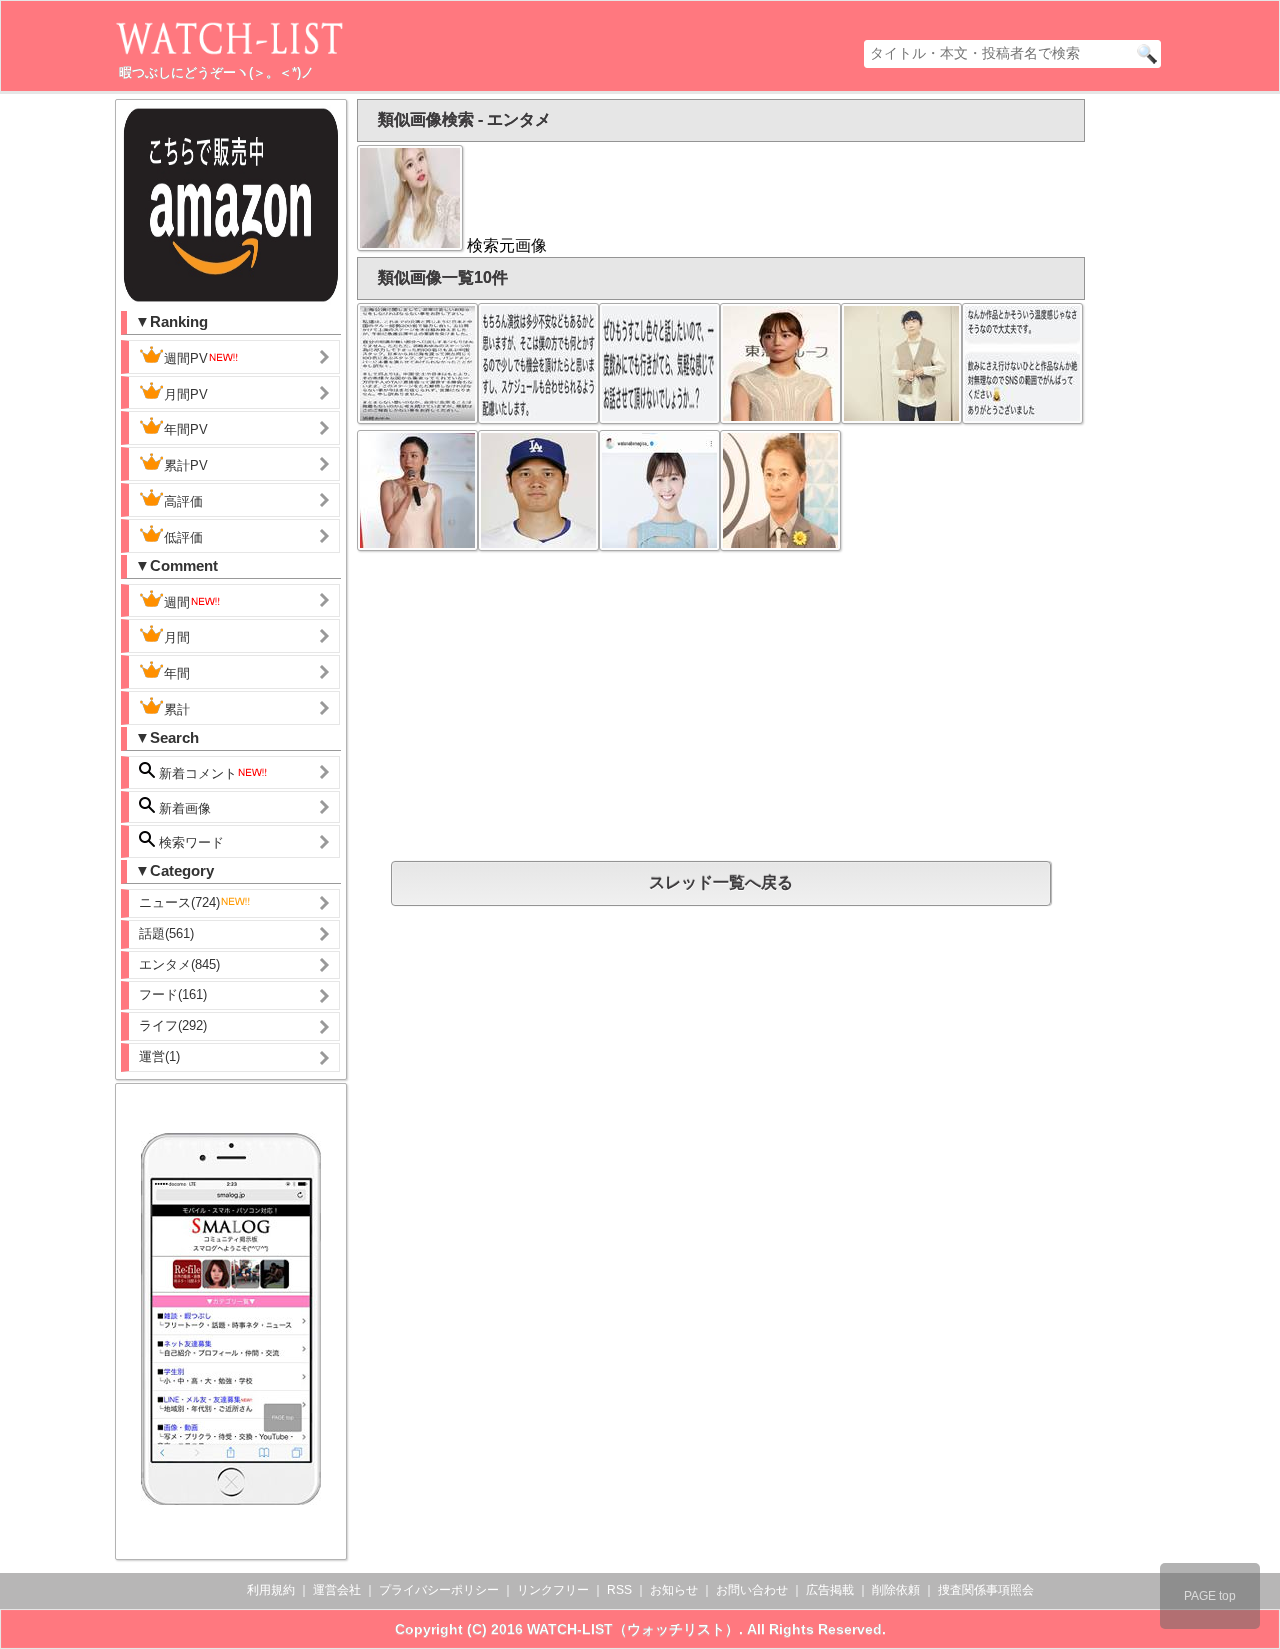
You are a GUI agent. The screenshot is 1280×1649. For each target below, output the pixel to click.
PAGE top (1210, 1596)
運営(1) (159, 1056)
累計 (177, 709)
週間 (177, 602)
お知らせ (674, 1590)
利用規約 (271, 1590)
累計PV (186, 465)
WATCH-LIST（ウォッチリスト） (633, 1629)
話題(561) (166, 933)
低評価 (183, 537)
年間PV (186, 429)
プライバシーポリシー (439, 1590)
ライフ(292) (173, 1025)
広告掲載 (830, 1590)
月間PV (186, 394)
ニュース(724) (179, 902)
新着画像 (183, 808)
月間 (177, 637)
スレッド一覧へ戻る (721, 882)
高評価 (183, 501)
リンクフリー (553, 1590)
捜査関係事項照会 (986, 1590)
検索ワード (189, 842)
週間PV (186, 358)
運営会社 (337, 1590)
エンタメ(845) (179, 964)
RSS (619, 1590)
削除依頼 (896, 1590)
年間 (177, 673)
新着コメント (196, 773)
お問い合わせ (752, 1590)
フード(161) (173, 994)
